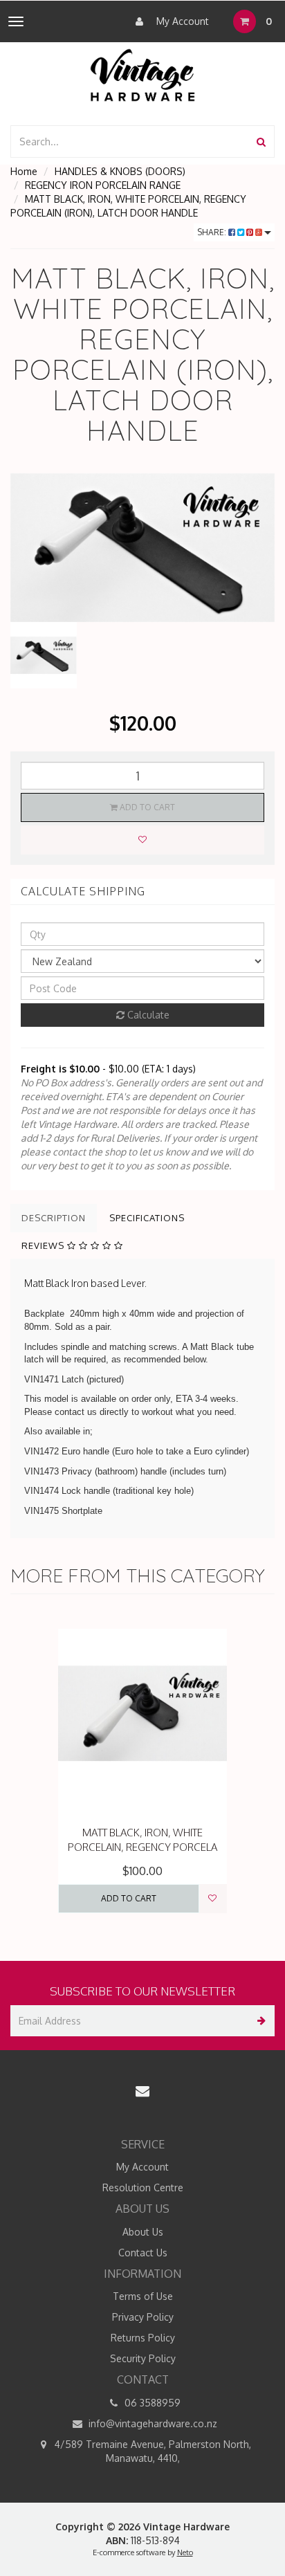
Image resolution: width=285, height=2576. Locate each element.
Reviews (44, 1245)
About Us (143, 2232)
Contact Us (143, 2253)
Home (24, 171)
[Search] (261, 141)
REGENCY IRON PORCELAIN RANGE (103, 185)
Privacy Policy (143, 2317)
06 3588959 (151, 2403)
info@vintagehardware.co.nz (151, 2423)
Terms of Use (143, 2296)
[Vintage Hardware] (143, 74)
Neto (185, 2552)
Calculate (147, 1015)
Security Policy (143, 2358)
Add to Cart (146, 807)
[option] (142, 548)
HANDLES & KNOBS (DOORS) (120, 171)
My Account (181, 21)
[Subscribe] (259, 2021)
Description (54, 1218)
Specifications (147, 1218)
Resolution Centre (143, 2187)
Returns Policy (143, 2338)
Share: (213, 232)
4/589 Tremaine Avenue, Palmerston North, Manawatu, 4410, (151, 2451)
